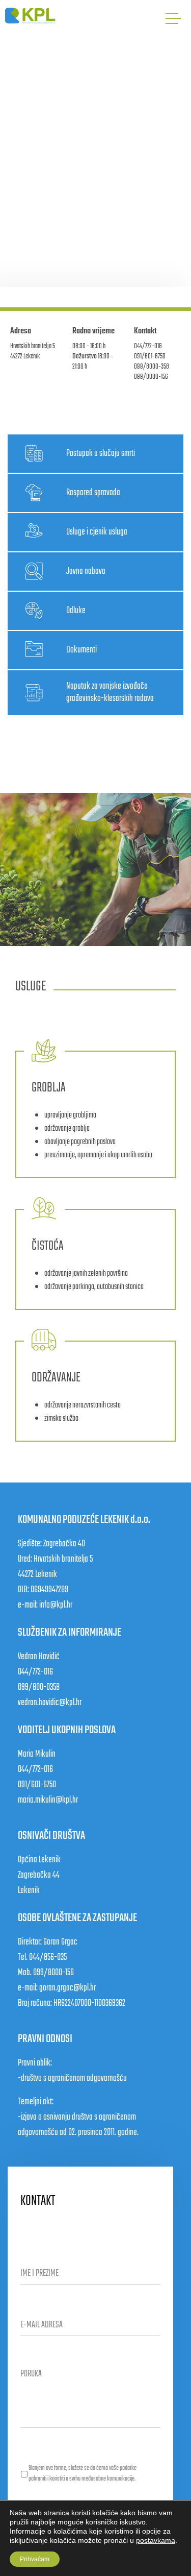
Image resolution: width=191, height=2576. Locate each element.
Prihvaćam (35, 2559)
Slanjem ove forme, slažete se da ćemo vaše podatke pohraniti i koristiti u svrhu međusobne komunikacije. (83, 2474)
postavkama (156, 2540)
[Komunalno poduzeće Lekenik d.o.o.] (31, 16)
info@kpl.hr (56, 1605)
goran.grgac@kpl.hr (67, 1988)
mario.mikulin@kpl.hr (48, 1800)
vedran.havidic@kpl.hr (50, 1703)
